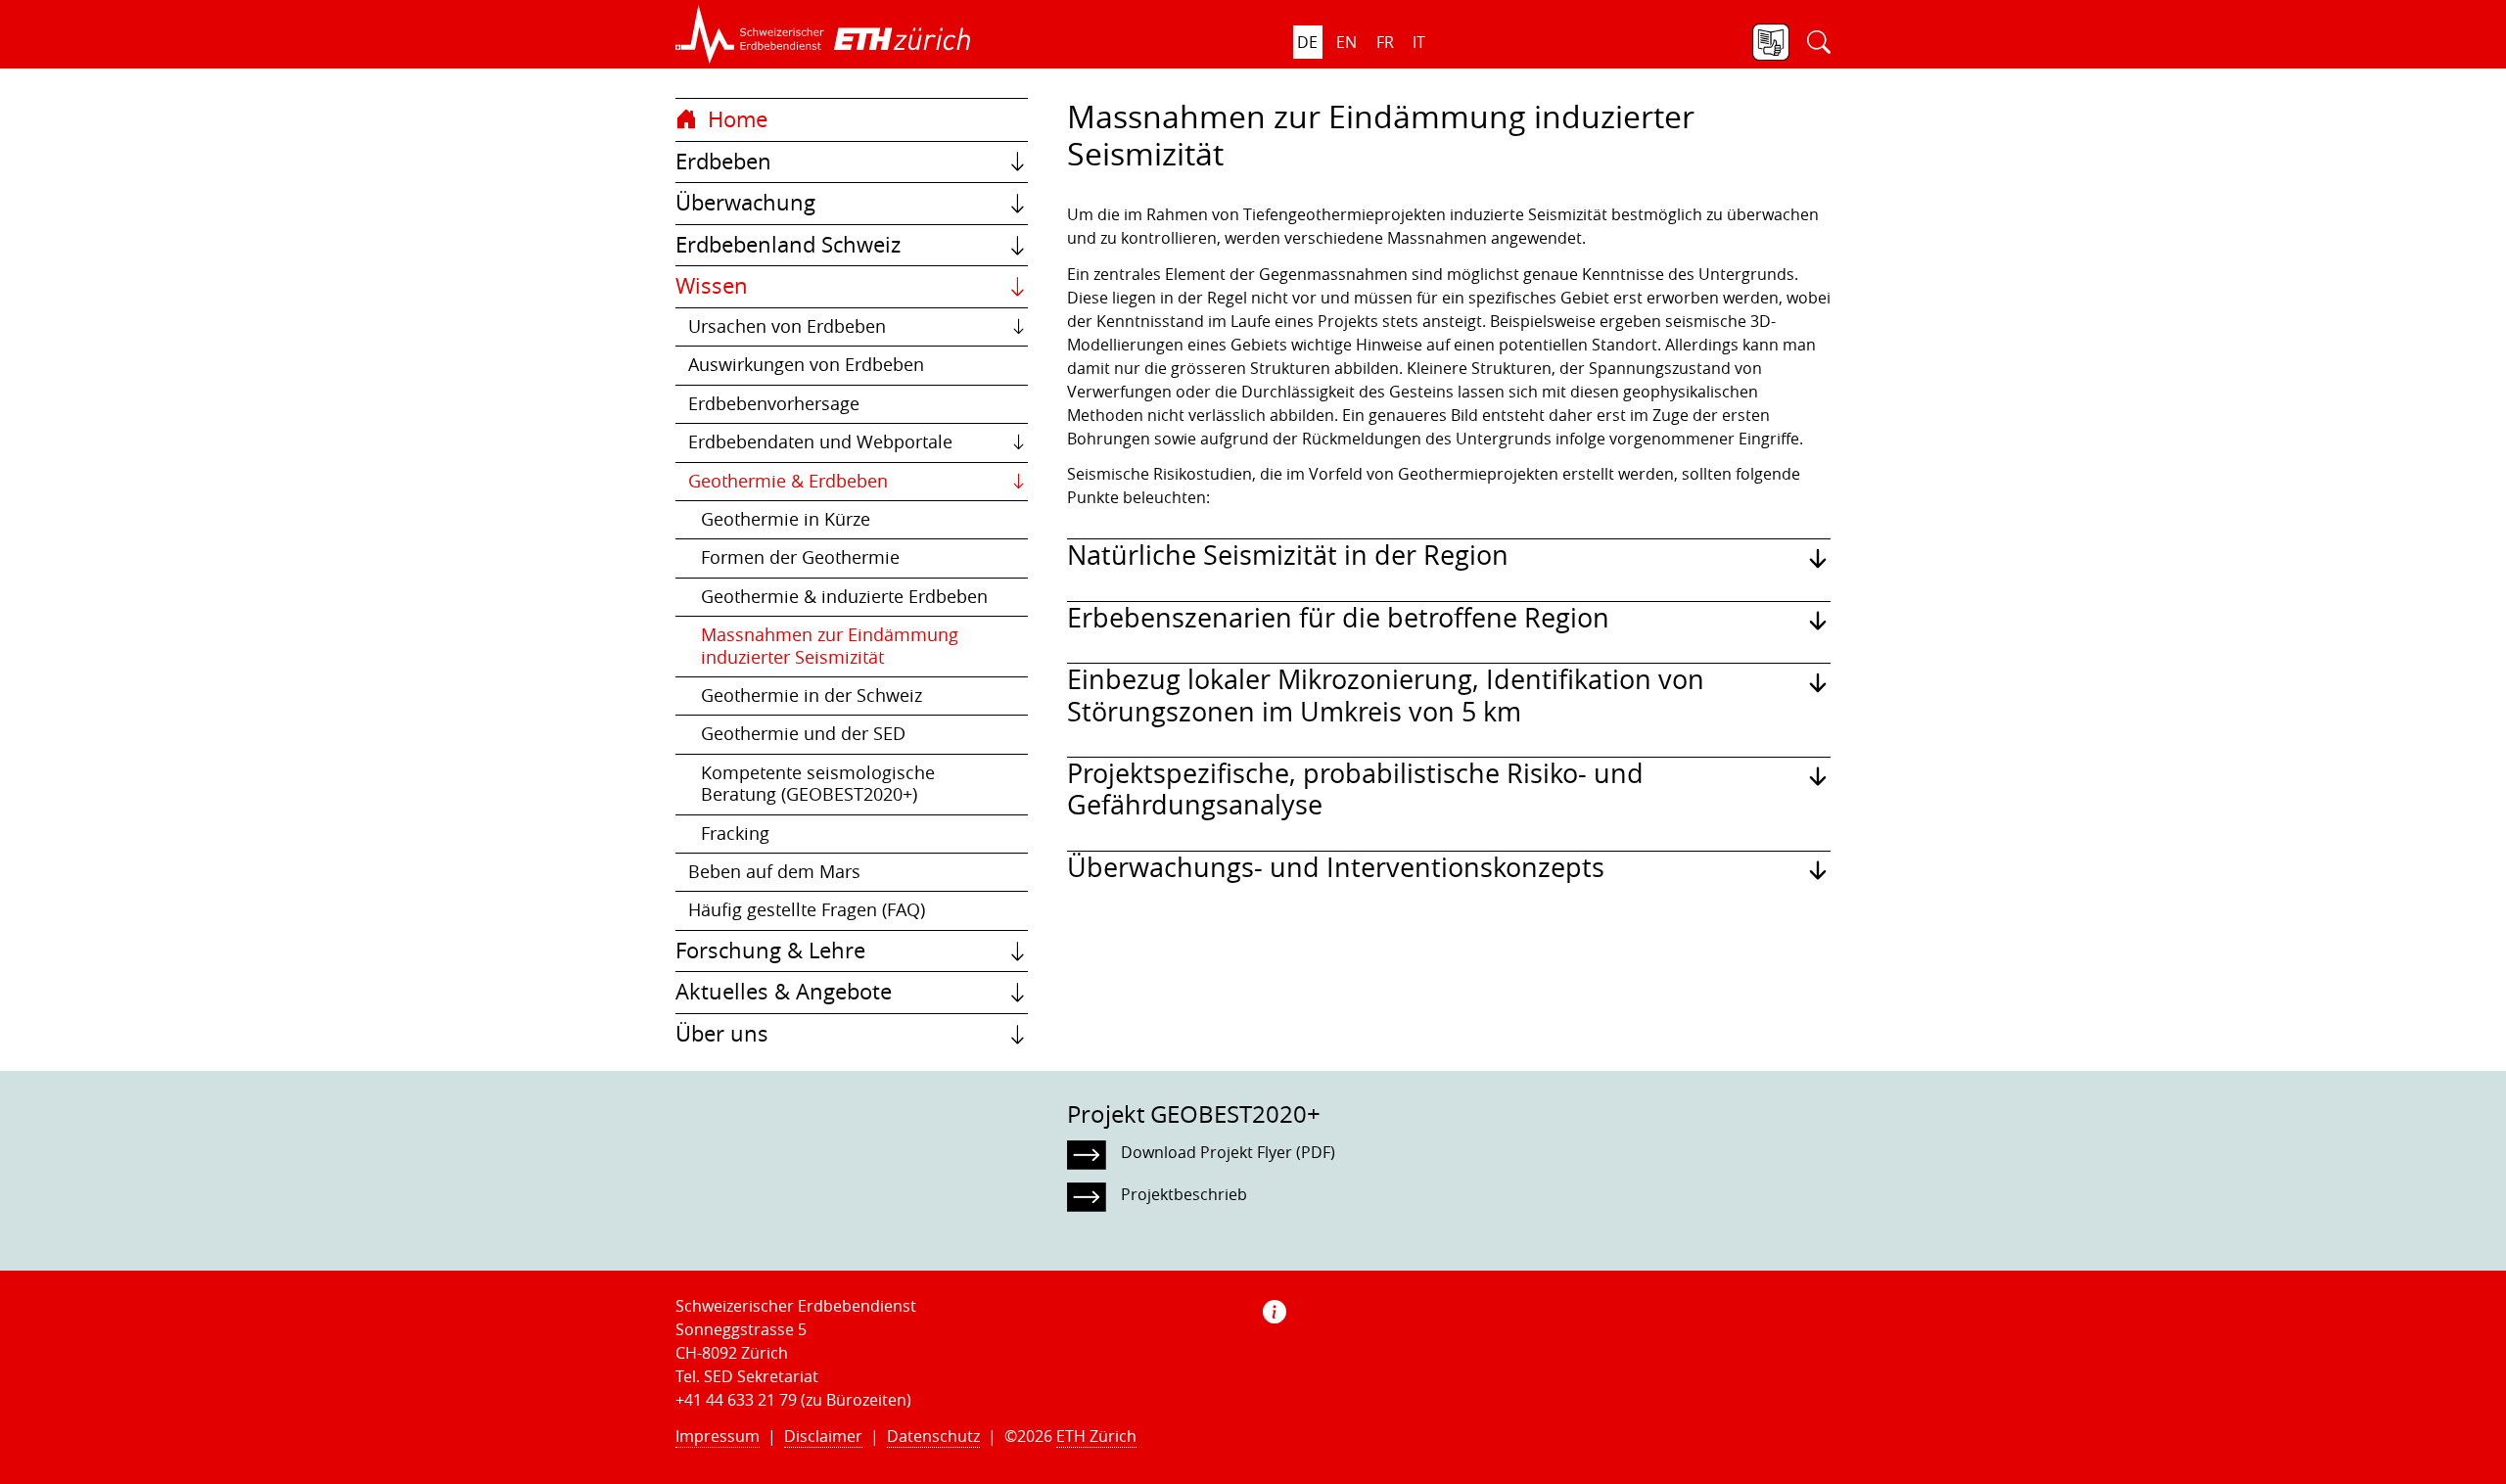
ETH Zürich (1096, 1436)
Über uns (722, 1034)
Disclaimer (823, 1436)
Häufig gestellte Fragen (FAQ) (807, 910)
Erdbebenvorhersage (774, 404)
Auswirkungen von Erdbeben (806, 365)
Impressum (718, 1436)
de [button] (1307, 42)
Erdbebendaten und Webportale (820, 442)
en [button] (1346, 42)
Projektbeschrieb (1184, 1194)
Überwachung (745, 203)
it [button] (1419, 42)
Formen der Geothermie (800, 557)
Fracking (735, 834)
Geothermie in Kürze (786, 519)
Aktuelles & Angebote (784, 992)
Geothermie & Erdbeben (788, 481)
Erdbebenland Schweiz (788, 245)
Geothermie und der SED (803, 734)
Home (735, 119)
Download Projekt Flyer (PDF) (1228, 1152)
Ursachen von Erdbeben (787, 326)
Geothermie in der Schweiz (812, 696)
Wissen (712, 286)
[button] (750, 34)
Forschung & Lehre (770, 951)
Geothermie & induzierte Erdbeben (844, 597)
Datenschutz (933, 1436)
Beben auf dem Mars (774, 872)
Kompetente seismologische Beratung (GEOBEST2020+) (818, 784)
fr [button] (1385, 42)
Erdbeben (723, 162)
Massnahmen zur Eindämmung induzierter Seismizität (830, 646)
